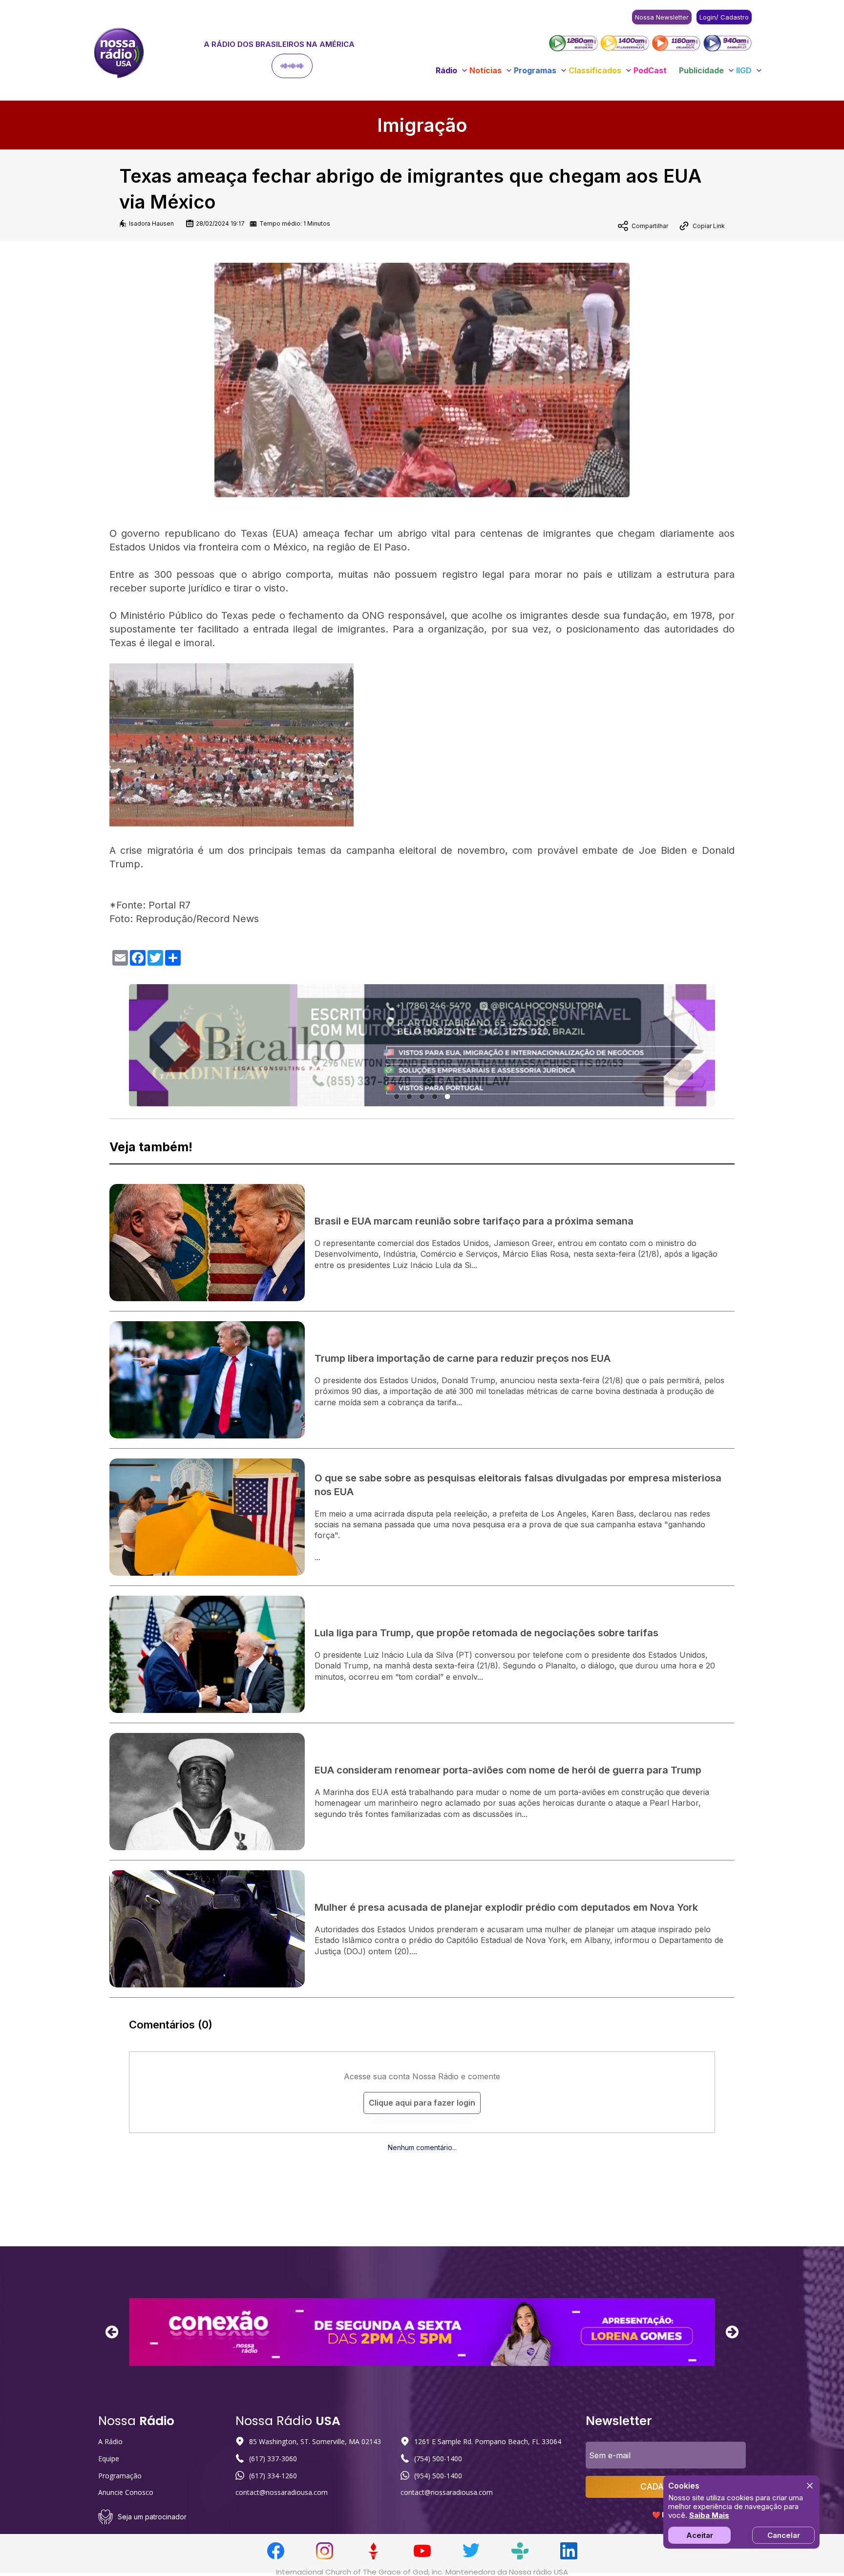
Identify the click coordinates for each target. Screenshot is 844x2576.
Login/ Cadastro (724, 17)
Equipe (109, 2459)
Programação (120, 2476)
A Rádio (110, 2441)
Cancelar (784, 2535)
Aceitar (700, 2535)
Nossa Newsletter (662, 17)
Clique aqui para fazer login (422, 2103)
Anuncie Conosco (126, 2492)
